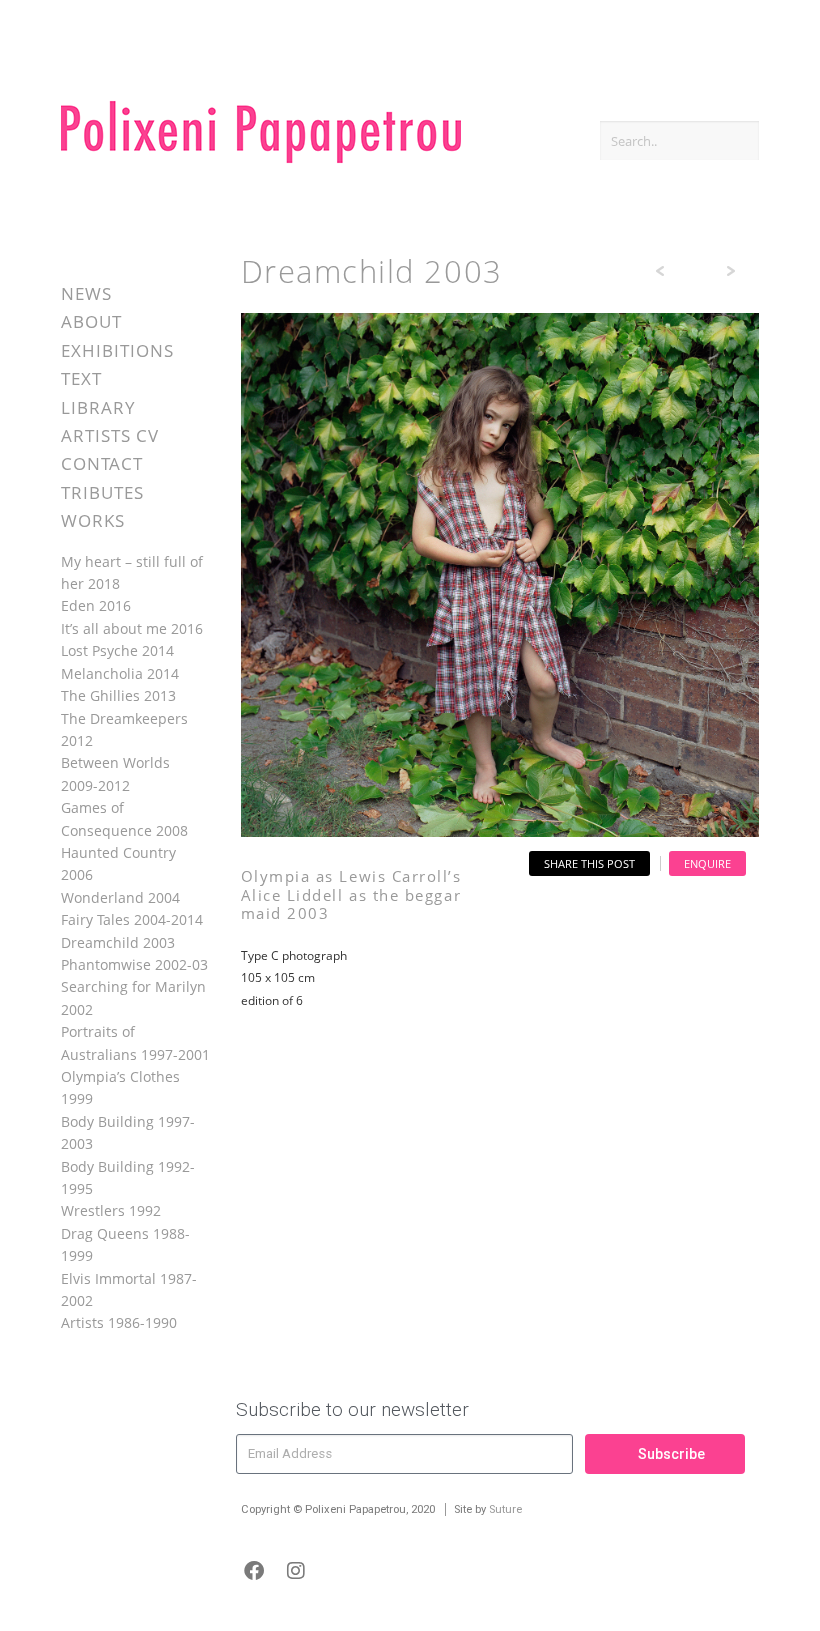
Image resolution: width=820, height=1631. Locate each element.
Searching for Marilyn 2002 (133, 997)
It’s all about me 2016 (132, 628)
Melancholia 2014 (120, 673)
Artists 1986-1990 (119, 1322)
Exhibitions (117, 350)
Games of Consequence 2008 (124, 818)
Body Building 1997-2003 (128, 1132)
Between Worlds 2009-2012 (115, 773)
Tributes (102, 492)
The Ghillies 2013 (118, 695)
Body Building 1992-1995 (128, 1177)
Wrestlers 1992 (111, 1210)
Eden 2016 (96, 605)
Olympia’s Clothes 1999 (120, 1087)
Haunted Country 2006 (118, 863)
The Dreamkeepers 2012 (124, 729)
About (91, 321)
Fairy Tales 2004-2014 (132, 919)
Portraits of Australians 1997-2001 (135, 1042)
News (86, 293)
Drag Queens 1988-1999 (125, 1244)
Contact (102, 463)
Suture (505, 1509)
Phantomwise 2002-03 (134, 964)
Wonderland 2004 (120, 897)
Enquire (707, 863)
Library (98, 407)
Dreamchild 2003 (118, 942)
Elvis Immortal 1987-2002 (129, 1289)
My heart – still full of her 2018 (132, 572)
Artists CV (110, 435)
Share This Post (589, 863)
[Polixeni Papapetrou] (261, 159)
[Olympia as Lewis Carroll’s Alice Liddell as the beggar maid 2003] (500, 831)
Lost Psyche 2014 (117, 650)
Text (81, 378)
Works (93, 520)
